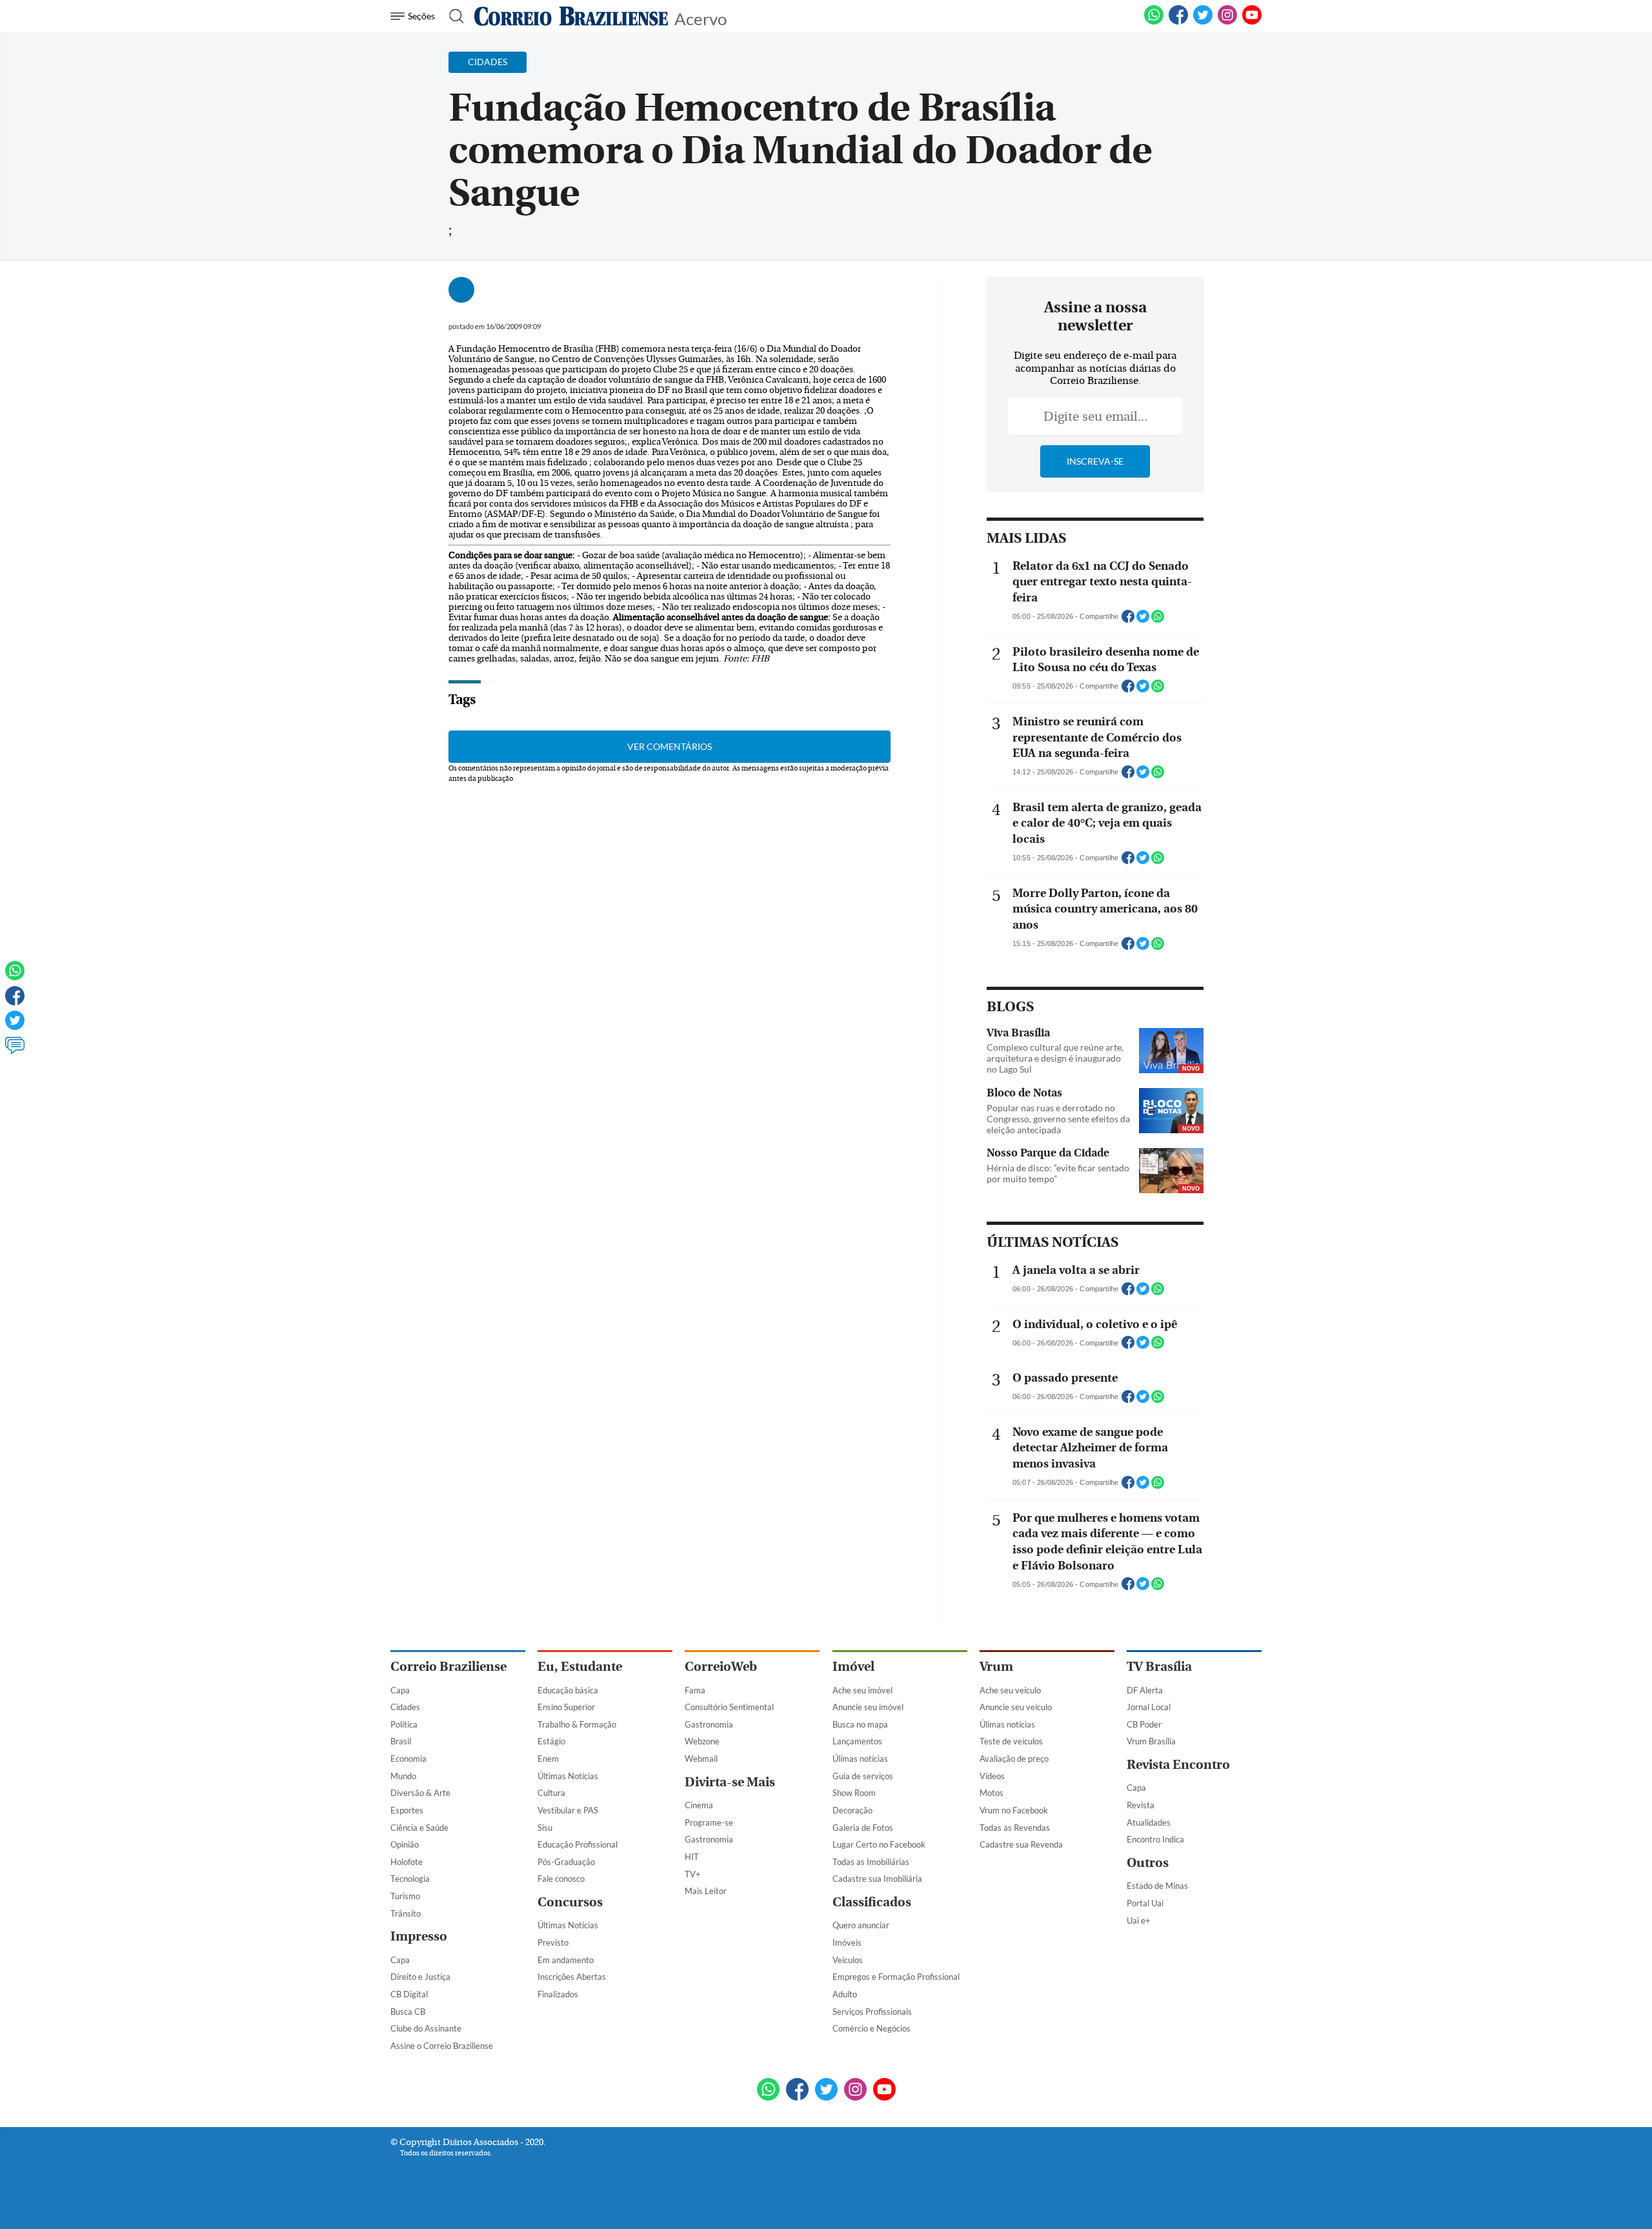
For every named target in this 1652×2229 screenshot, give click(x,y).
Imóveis (847, 1942)
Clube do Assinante (426, 2028)
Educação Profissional (578, 1844)
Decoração (852, 1810)
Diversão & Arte (420, 1793)
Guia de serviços (863, 1776)
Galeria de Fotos (863, 1828)
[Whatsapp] (15, 976)
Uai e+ (1139, 1921)
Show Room (854, 1793)
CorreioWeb (721, 1667)
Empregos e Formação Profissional (896, 1977)
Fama (695, 1690)
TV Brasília (1159, 1667)
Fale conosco (561, 1879)
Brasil (401, 1741)
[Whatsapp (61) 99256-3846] (1154, 22)
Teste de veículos (1011, 1741)
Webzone (702, 1741)
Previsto (553, 1942)
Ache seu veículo (1010, 1690)
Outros (1148, 1863)
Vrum (996, 1667)
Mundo (403, 1776)
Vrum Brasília (1151, 1741)
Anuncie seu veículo (1016, 1707)
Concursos (570, 1902)
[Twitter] (15, 1026)
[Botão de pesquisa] (453, 16)
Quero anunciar (861, 1925)
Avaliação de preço (1014, 1759)
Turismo (405, 1896)
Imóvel (853, 1667)
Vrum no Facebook (1014, 1810)
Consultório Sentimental (729, 1707)
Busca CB (408, 2012)
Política (404, 1724)
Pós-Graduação (566, 1862)
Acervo (700, 18)
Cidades (405, 1707)
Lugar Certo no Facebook (879, 1844)
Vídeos (992, 1776)
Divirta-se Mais (730, 1782)
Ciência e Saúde (419, 1828)
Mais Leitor (706, 1891)
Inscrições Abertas (572, 1977)
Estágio (551, 1741)
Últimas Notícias (568, 1776)
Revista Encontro (1178, 1765)
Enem (548, 1759)
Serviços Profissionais (872, 2012)
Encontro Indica (1155, 1839)
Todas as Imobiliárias (871, 1862)
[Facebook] (1178, 22)
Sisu (545, 1828)
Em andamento (566, 1960)
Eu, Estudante (580, 1667)
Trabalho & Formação (577, 1724)
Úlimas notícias (860, 1759)
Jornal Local (1149, 1707)
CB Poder (1144, 1724)
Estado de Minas (1157, 1886)
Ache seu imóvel (862, 1690)
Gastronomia (709, 1724)
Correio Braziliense (448, 1667)
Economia (408, 1759)
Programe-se (709, 1822)
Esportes (407, 1810)
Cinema (699, 1805)
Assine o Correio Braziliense (442, 2046)
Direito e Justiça (420, 1977)
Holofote (407, 1862)
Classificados (872, 1902)
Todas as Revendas (1015, 1828)
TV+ (693, 1874)
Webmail (701, 1759)
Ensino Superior (566, 1707)
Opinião (405, 1844)
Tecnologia (410, 1879)
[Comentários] (15, 1051)
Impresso (419, 1936)
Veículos (848, 1960)
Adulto (845, 1994)
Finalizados (558, 1994)
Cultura (551, 1793)
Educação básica (568, 1690)
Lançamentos (857, 1741)
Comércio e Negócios (871, 2028)
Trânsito (406, 1913)
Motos (992, 1793)
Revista (1141, 1805)
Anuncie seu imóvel (868, 1707)
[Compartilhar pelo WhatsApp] (1158, 620)
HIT (692, 1857)
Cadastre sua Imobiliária (877, 1879)
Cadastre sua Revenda (1021, 1844)
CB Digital (409, 1994)
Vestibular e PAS (568, 1810)
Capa (400, 1690)
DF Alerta (1145, 1690)
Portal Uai (1145, 1903)
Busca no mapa (860, 1724)
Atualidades (1149, 1822)
